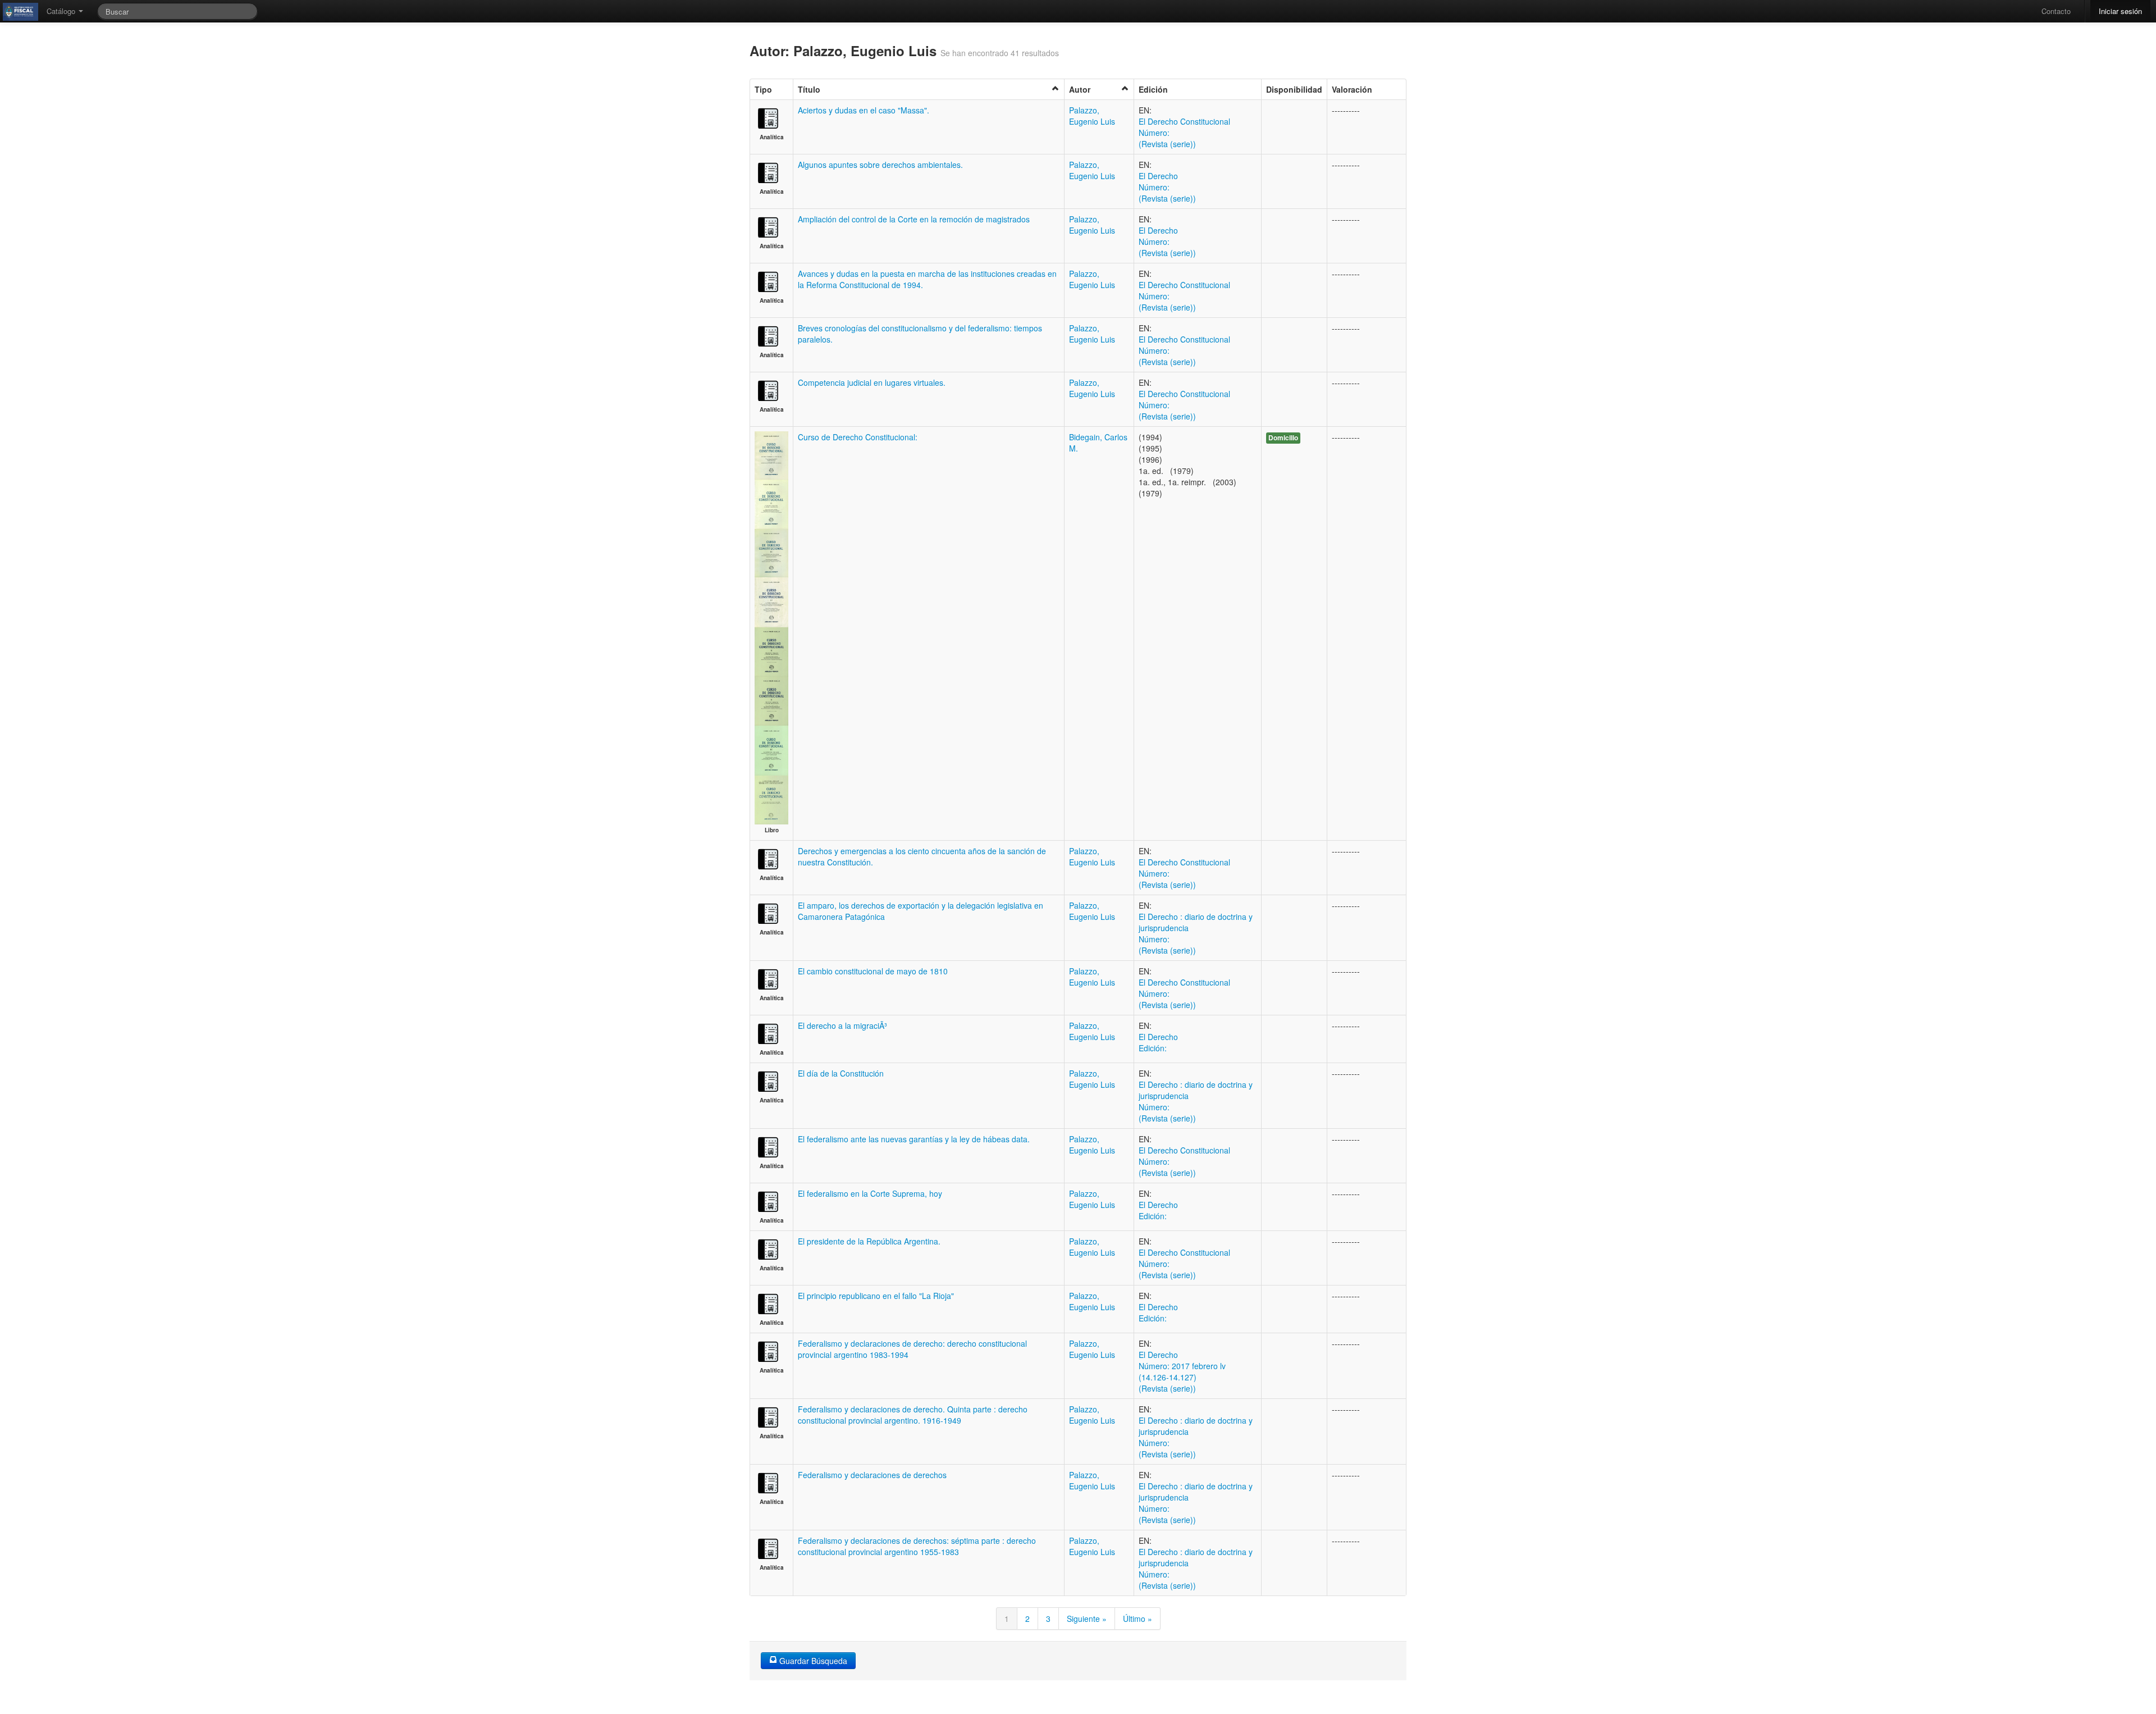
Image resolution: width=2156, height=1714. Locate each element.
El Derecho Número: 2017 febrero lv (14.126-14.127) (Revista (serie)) (1182, 1371)
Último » (1138, 1619)
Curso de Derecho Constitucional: (858, 437)
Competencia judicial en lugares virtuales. (872, 382)
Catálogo (62, 11)
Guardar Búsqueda (812, 1661)
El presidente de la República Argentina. (869, 1241)
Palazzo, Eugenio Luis (1092, 116)
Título (809, 89)
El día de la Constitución (841, 1073)
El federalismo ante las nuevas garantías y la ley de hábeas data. (914, 1139)
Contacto (2056, 11)
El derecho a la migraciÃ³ (842, 1025)
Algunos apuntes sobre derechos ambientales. (880, 165)
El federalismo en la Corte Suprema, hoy (870, 1193)
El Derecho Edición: (1158, 1042)
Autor (1080, 89)
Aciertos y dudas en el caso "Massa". (864, 110)
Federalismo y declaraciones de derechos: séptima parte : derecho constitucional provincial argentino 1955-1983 (917, 1546)
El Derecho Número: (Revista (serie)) (1167, 187)
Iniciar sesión (2120, 11)
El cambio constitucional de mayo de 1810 (873, 971)
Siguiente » (1087, 1619)
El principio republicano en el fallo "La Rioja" (876, 1296)
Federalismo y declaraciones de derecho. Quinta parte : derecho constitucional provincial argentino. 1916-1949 (913, 1415)
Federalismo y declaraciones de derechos (872, 1475)
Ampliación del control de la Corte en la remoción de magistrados (914, 219)
